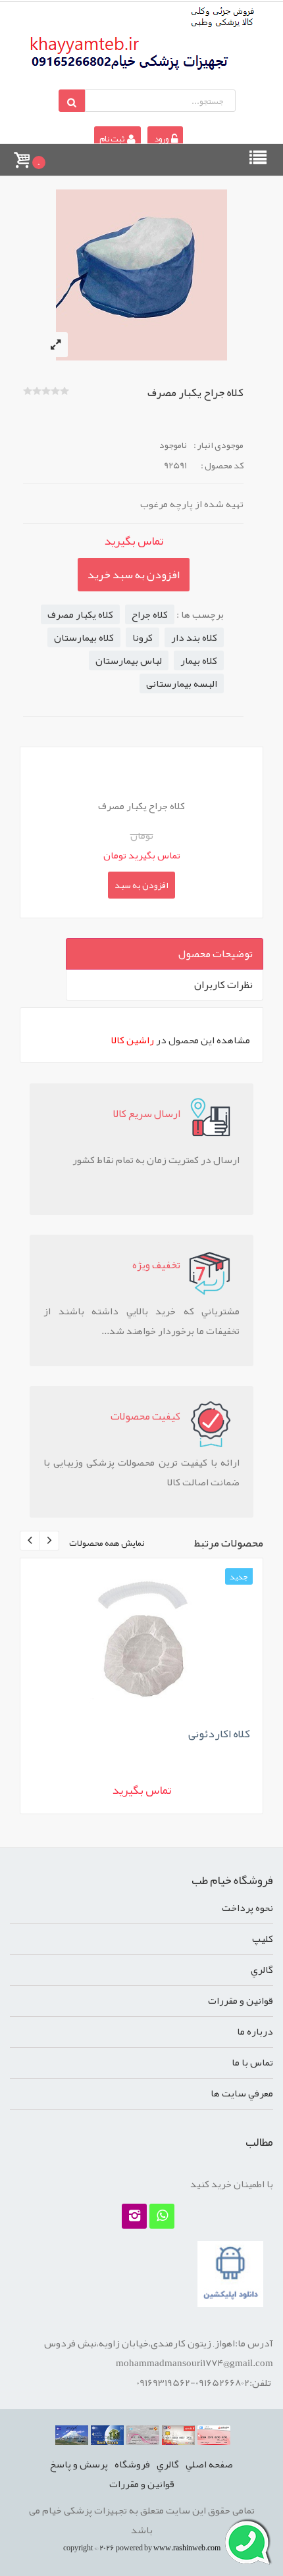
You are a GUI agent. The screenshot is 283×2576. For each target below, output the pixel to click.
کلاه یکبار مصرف (80, 614)
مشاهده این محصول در (181, 1040)
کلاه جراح (150, 614)
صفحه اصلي (209, 2464)
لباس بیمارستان (129, 660)
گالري (262, 1969)
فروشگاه (132, 2464)
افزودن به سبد (141, 885)
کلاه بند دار (194, 637)
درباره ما (255, 2031)
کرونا (142, 637)
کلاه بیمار (199, 660)
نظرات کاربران (223, 985)
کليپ (263, 1939)
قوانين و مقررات (241, 2000)
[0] (21, 154)
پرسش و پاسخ (79, 2464)
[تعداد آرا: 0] (28, 391)
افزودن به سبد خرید (134, 574)
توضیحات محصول (216, 954)
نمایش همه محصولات (107, 1543)
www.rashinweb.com (187, 2548)
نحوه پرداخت (247, 1908)
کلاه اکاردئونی (219, 1733)
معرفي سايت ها (242, 2093)
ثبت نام (113, 139)
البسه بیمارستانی (182, 683)
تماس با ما (252, 2062)
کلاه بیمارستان (84, 637)
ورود (161, 139)
